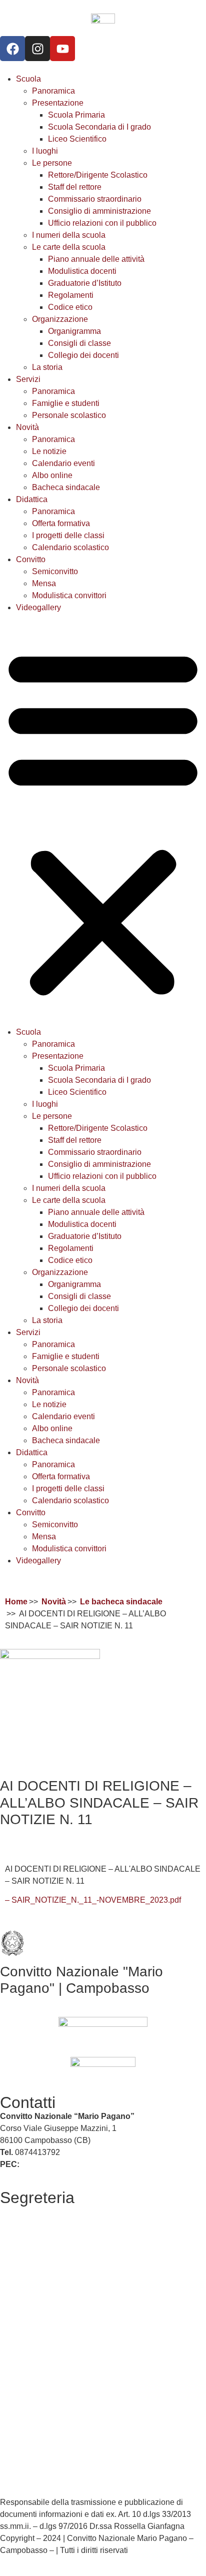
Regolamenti (71, 295)
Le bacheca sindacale (121, 1602)
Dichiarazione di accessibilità (52, 2447)
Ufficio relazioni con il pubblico (102, 223)
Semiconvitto (55, 571)
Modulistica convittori (69, 595)
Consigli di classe (79, 343)
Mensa (44, 583)
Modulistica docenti (82, 271)
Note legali (19, 2478)
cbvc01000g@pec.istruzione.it (75, 2164)
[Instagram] (37, 49)
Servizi (28, 379)
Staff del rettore (75, 187)
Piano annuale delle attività (96, 259)
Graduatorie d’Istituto (85, 283)
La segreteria (23, 2211)
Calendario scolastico (70, 547)
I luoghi (45, 151)
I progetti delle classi (68, 535)
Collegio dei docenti (83, 355)
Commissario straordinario (95, 199)
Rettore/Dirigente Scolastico (98, 175)
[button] (103, 820)
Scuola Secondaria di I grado (99, 127)
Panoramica (53, 91)
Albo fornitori (22, 2235)
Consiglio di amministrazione (99, 211)
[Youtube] (62, 49)
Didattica (32, 499)
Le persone (52, 163)
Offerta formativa (61, 523)
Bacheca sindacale (66, 487)
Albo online (52, 475)
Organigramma (74, 331)
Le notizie (49, 451)
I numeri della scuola (69, 235)
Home (16, 1602)
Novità (27, 427)
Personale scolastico (69, 415)
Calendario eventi (63, 463)
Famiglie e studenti (66, 403)
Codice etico (70, 307)
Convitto (31, 559)
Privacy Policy (25, 2423)
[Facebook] (12, 49)
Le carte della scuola (69, 247)
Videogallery (38, 607)
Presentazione (58, 103)
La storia (47, 367)
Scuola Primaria (76, 115)
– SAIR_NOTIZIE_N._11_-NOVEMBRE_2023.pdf (93, 1900)
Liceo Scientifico (77, 139)
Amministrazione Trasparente (52, 2255)
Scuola (28, 79)
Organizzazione (60, 319)
